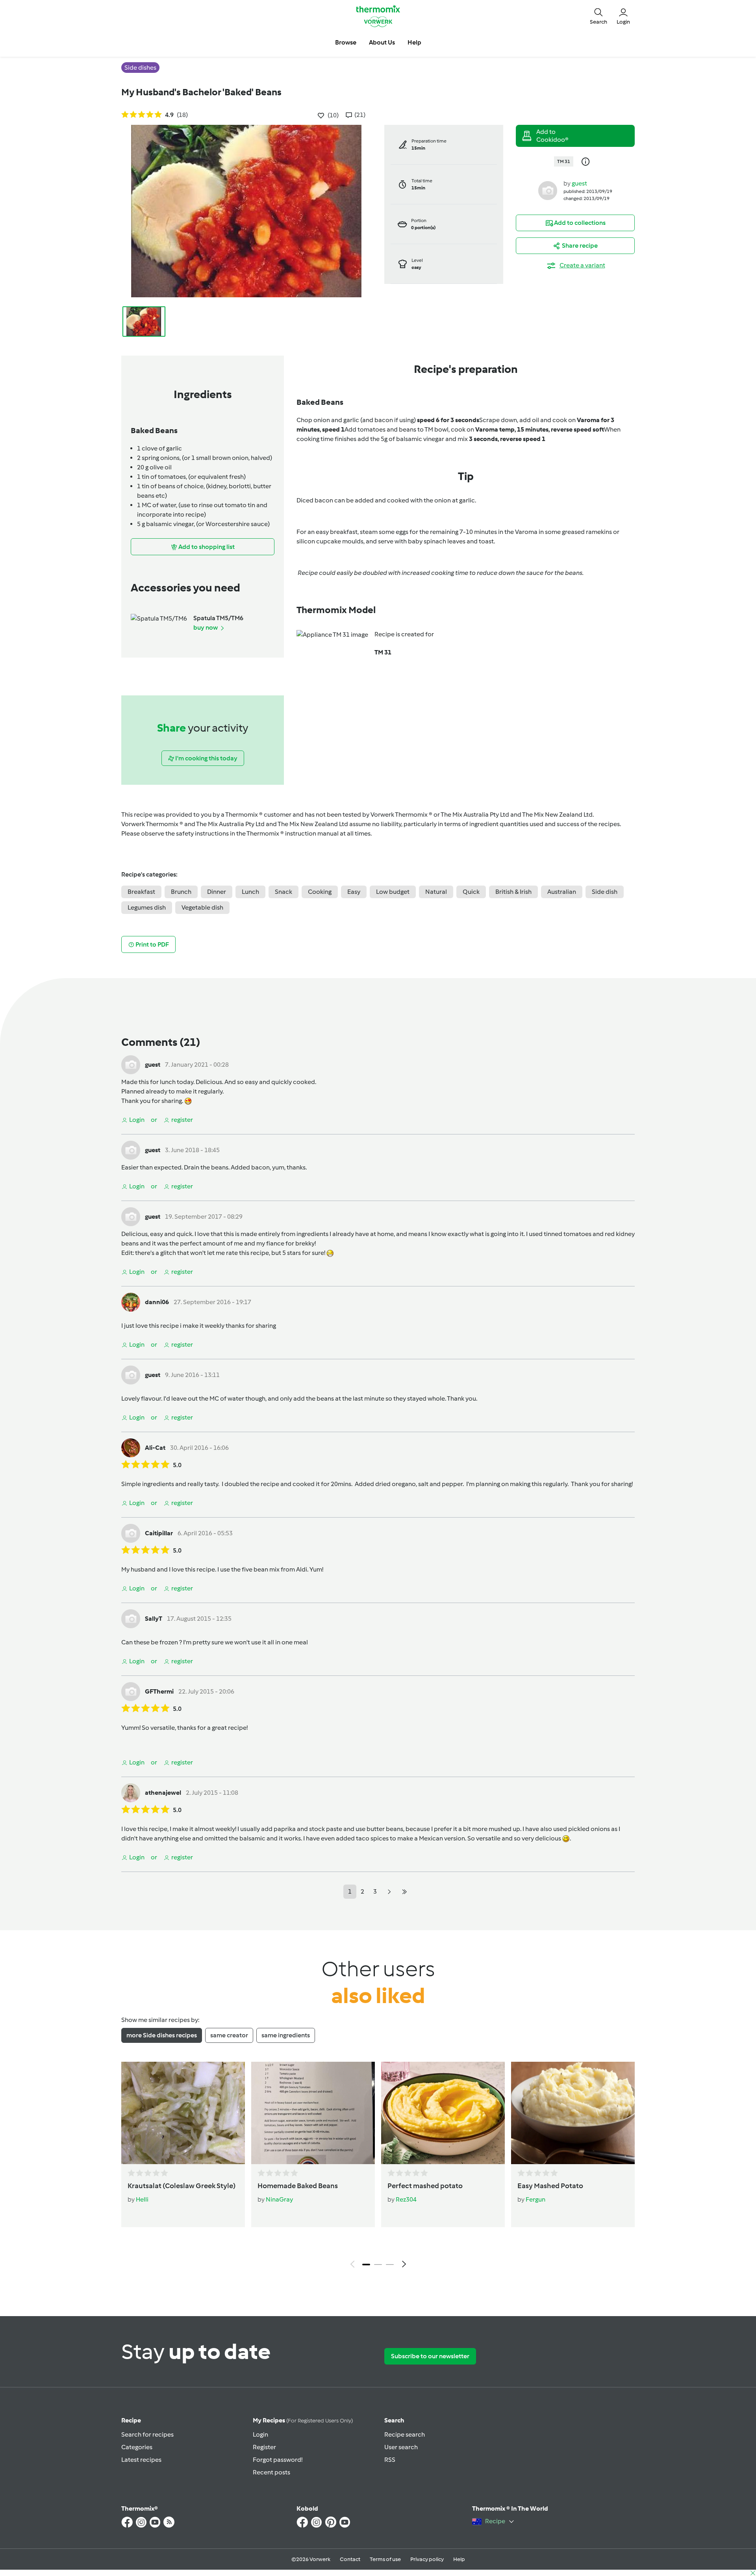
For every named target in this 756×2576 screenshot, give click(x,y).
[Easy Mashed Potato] (573, 2113)
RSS (390, 2460)
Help (459, 2559)
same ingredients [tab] (286, 2035)
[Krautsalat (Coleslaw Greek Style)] (183, 2113)
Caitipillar (159, 1533)
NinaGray (279, 2199)
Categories (137, 2447)
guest (579, 183)
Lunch (250, 892)
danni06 (157, 1302)
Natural (436, 892)
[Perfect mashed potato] (443, 2113)
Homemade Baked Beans (298, 2186)
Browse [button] (346, 42)
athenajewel (163, 1793)
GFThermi (159, 1691)
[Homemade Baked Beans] (313, 2113)
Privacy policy (427, 2559)
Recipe (131, 2420)
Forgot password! (278, 2460)
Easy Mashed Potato (550, 2186)
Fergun (535, 2199)
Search (394, 2420)
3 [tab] (390, 2265)
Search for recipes (147, 2434)
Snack (283, 892)
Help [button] (414, 42)
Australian (562, 892)
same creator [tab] (229, 2035)
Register (264, 2447)
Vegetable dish (202, 907)
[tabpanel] (378, 2167)
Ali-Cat (155, 1448)
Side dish (605, 892)
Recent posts (271, 2472)
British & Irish (513, 892)
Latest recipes (141, 2460)
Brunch (181, 892)
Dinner (217, 892)
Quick (471, 892)
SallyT (154, 1619)
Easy (354, 892)
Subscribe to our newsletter (430, 2356)
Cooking (320, 892)
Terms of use (385, 2559)
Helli (142, 2199)
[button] (598, 16)
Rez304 (406, 2199)
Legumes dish (147, 907)
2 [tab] (378, 2265)
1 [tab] (366, 2265)
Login (260, 2434)
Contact (350, 2559)
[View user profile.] (548, 190)
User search (401, 2447)
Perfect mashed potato (425, 2186)
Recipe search (405, 2434)
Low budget (393, 892)
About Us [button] (382, 42)
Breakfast (141, 892)
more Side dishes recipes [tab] (162, 2035)
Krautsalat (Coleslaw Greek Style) (182, 2186)
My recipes (303, 2420)
